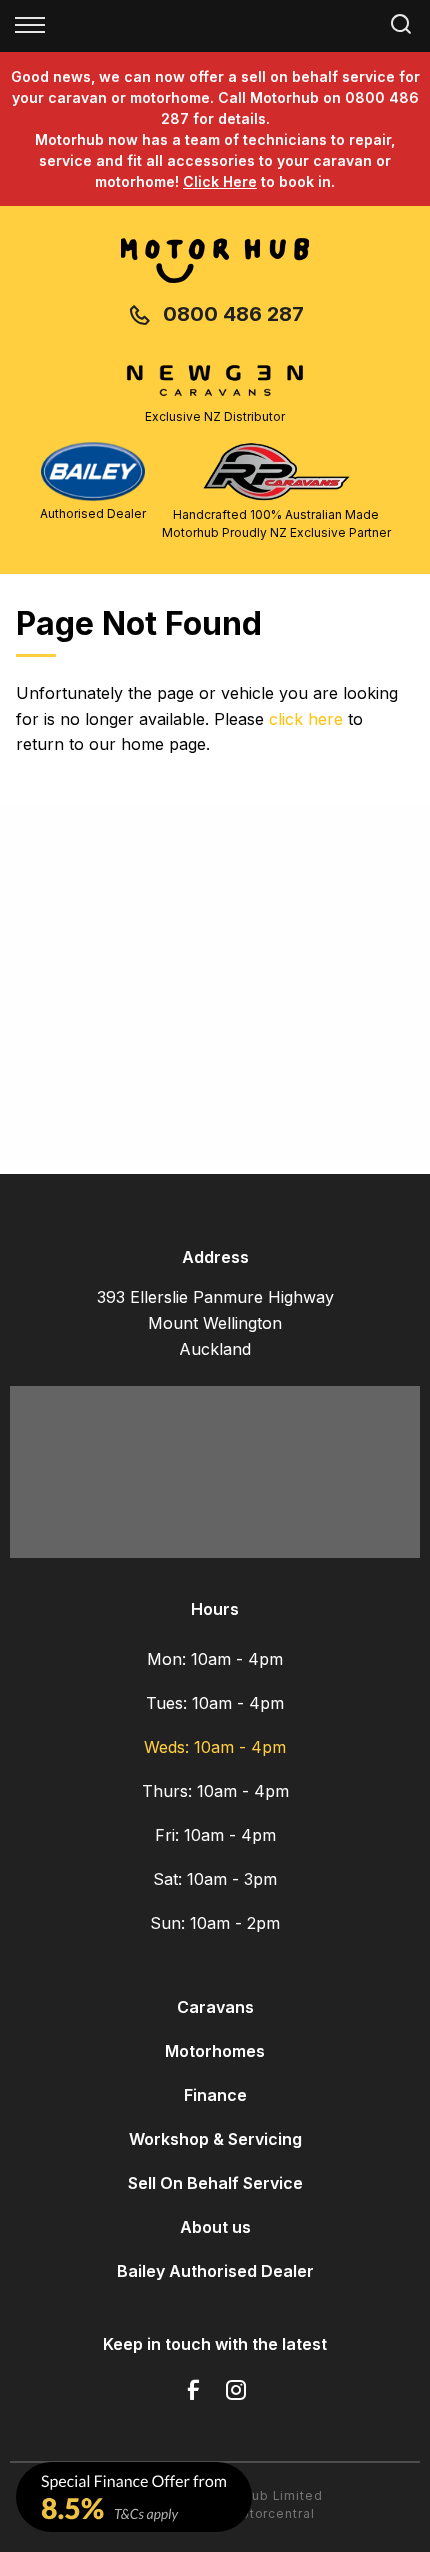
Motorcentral (271, 2513)
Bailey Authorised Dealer (215, 2271)
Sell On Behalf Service (215, 2183)
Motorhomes (215, 2051)
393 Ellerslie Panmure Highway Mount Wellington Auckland (215, 1323)
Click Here (220, 181)
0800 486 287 (233, 314)
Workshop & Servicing (215, 2139)
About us (215, 2227)
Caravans (215, 2007)
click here (306, 719)
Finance (215, 2095)
